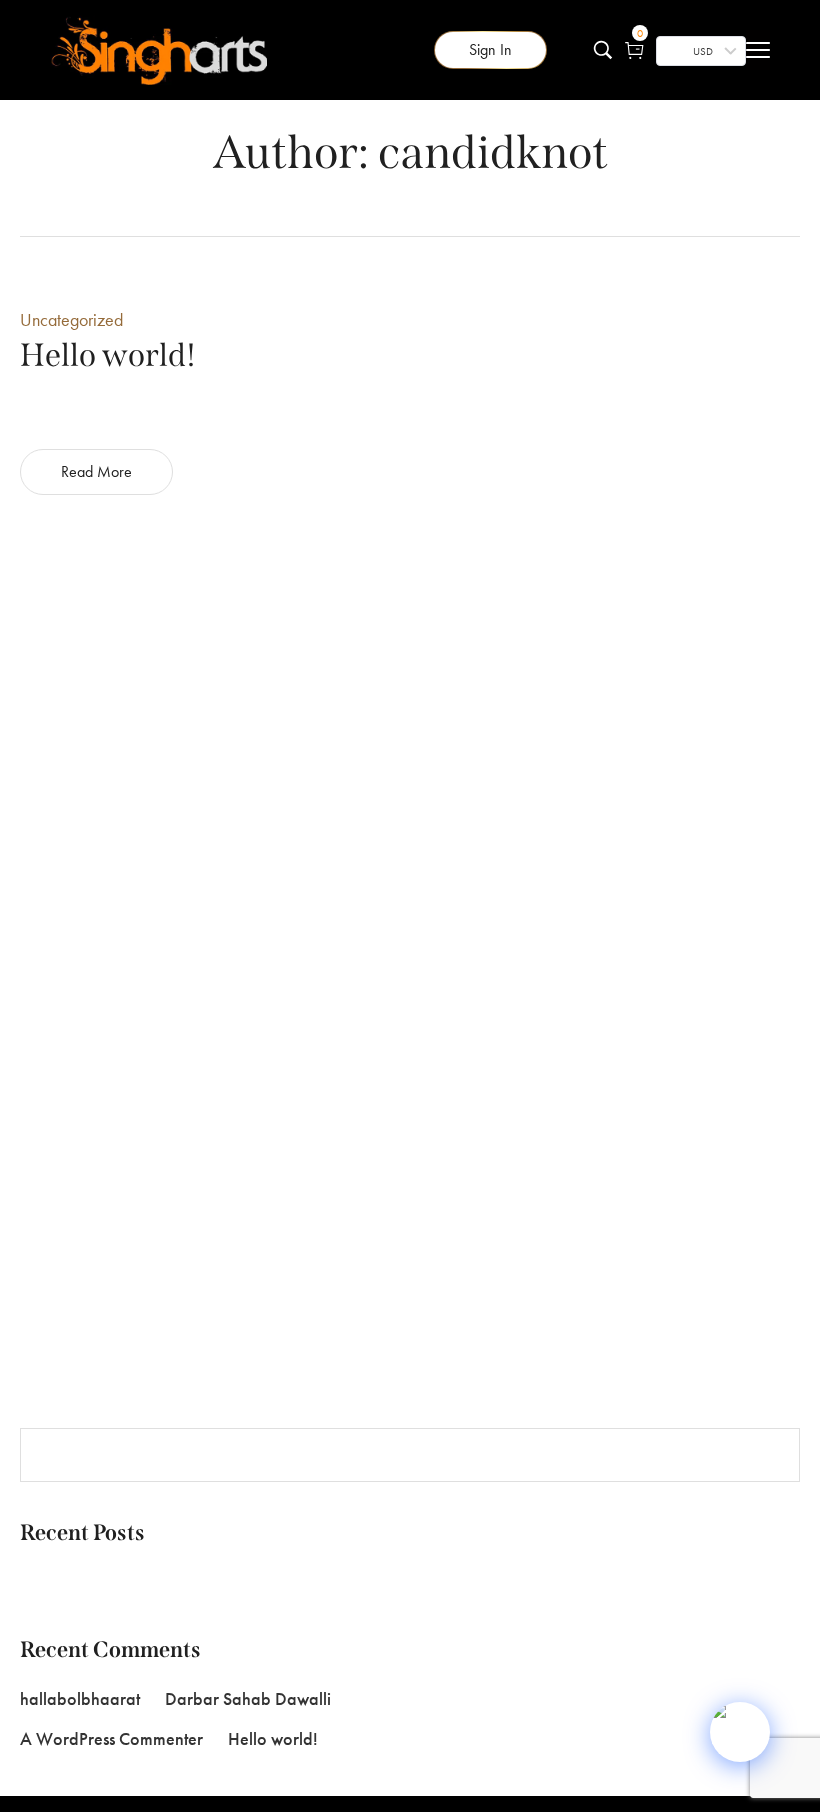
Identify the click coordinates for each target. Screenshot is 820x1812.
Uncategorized (71, 320)
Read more (96, 471)
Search (772, 1455)
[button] (490, 50)
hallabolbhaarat (80, 1698)
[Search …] (603, 50)
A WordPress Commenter (111, 1738)
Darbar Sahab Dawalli (248, 1698)
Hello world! (63, 1581)
